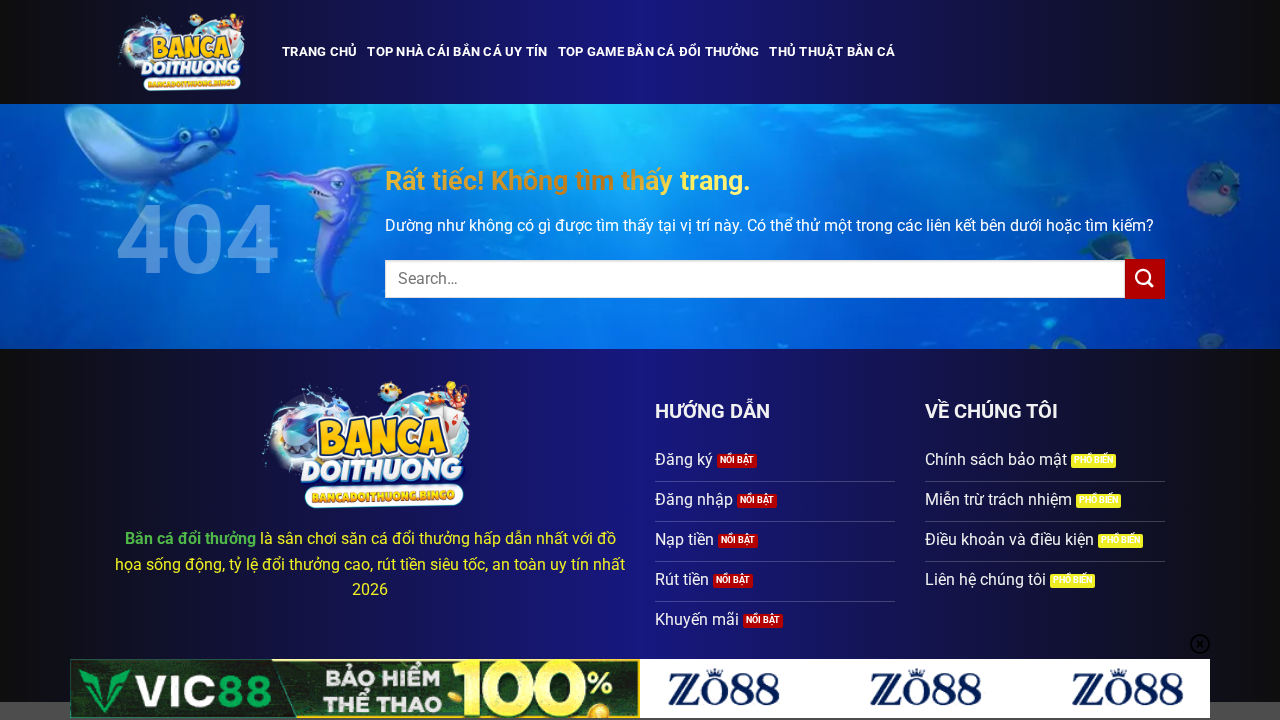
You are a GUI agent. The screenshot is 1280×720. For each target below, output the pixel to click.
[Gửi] (1145, 278)
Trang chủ (319, 51)
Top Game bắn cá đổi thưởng (659, 51)
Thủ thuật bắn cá (832, 51)
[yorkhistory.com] (183, 52)
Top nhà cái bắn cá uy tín (457, 51)
